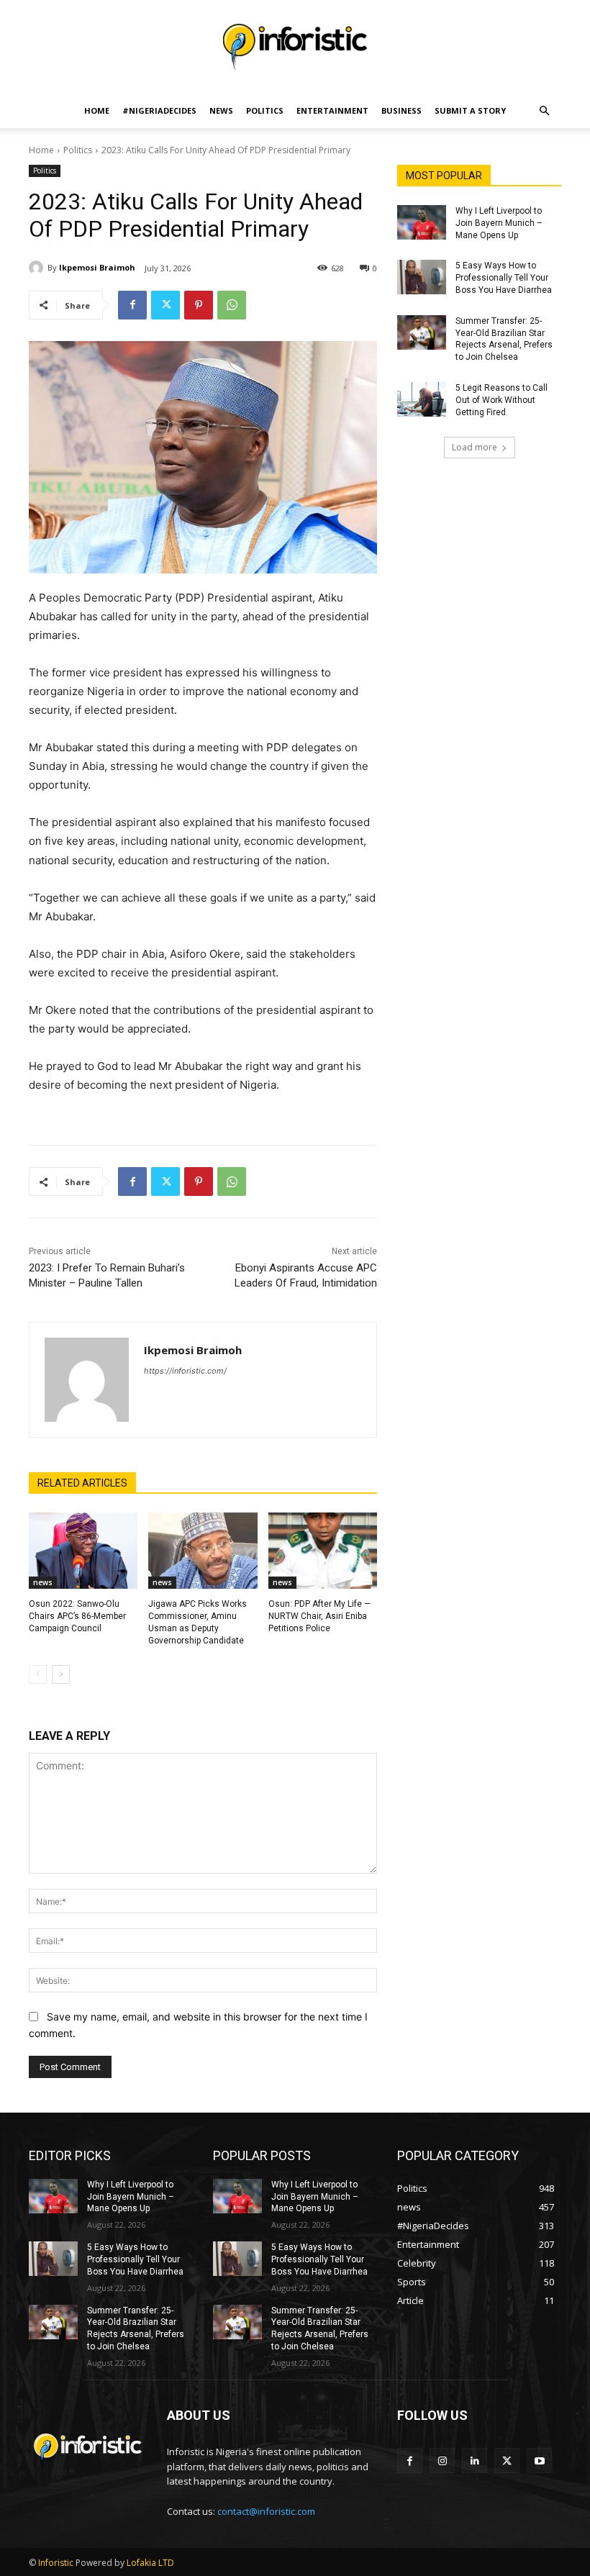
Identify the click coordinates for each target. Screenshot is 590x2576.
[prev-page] (38, 1674)
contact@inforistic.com (266, 2511)
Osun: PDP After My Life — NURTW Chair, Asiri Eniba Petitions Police (319, 1616)
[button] (544, 111)
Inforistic (56, 2563)
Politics (265, 110)
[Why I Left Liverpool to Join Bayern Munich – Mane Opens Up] (422, 222)
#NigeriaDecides (159, 110)
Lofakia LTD (150, 2563)
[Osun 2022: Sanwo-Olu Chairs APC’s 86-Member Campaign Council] (83, 1551)
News (221, 110)
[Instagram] (442, 2461)
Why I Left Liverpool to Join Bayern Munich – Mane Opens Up (499, 223)
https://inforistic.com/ (185, 1371)
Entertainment (332, 110)
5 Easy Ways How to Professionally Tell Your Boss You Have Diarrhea (504, 278)
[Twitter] (165, 305)
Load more (475, 447)
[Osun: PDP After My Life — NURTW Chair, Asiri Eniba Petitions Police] (323, 1551)
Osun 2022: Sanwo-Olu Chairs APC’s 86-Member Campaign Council (77, 1616)
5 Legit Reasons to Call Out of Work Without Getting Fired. (501, 400)
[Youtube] (539, 2461)
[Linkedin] (475, 2461)
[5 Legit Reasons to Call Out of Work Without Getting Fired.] (422, 399)
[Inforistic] (295, 47)
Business (401, 110)
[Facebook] (132, 305)
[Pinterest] (199, 305)
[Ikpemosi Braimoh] (38, 268)
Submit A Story (470, 110)
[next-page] (61, 1674)
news (43, 1582)
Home (97, 110)
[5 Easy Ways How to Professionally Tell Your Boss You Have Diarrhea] (422, 277)
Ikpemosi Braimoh (97, 267)
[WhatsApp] (232, 305)
